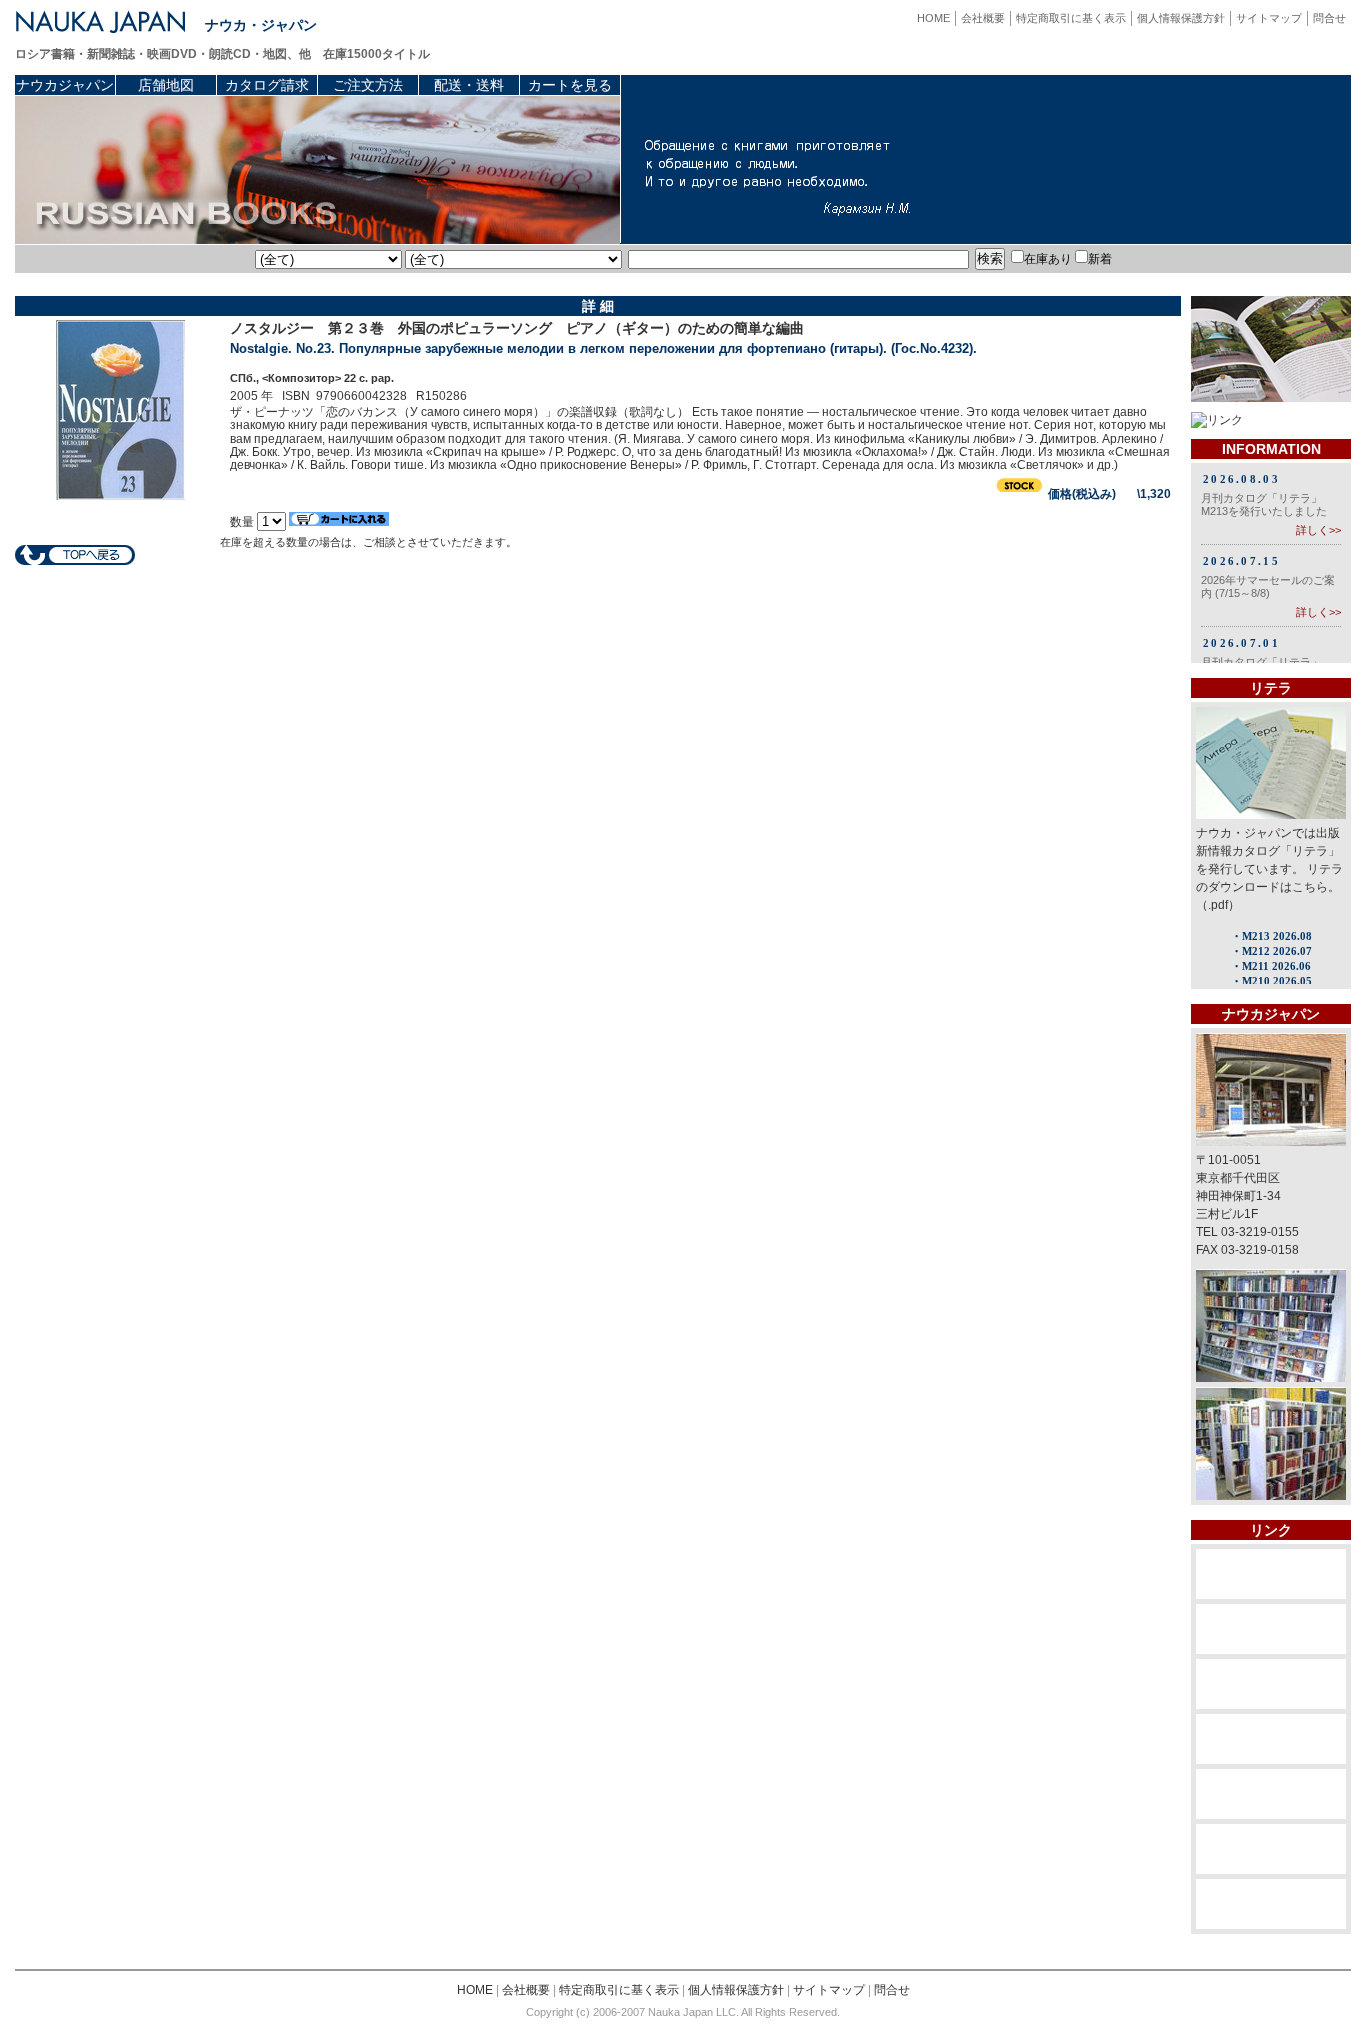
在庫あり (1048, 259)
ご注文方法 (368, 85)
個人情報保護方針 (1181, 18)
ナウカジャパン (65, 85)
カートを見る (570, 85)
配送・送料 (469, 85)
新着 (1100, 259)
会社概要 (983, 18)
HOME (933, 18)
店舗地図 (166, 85)
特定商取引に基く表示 (1071, 18)
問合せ (1329, 18)
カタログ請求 (267, 85)
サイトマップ (1269, 18)
